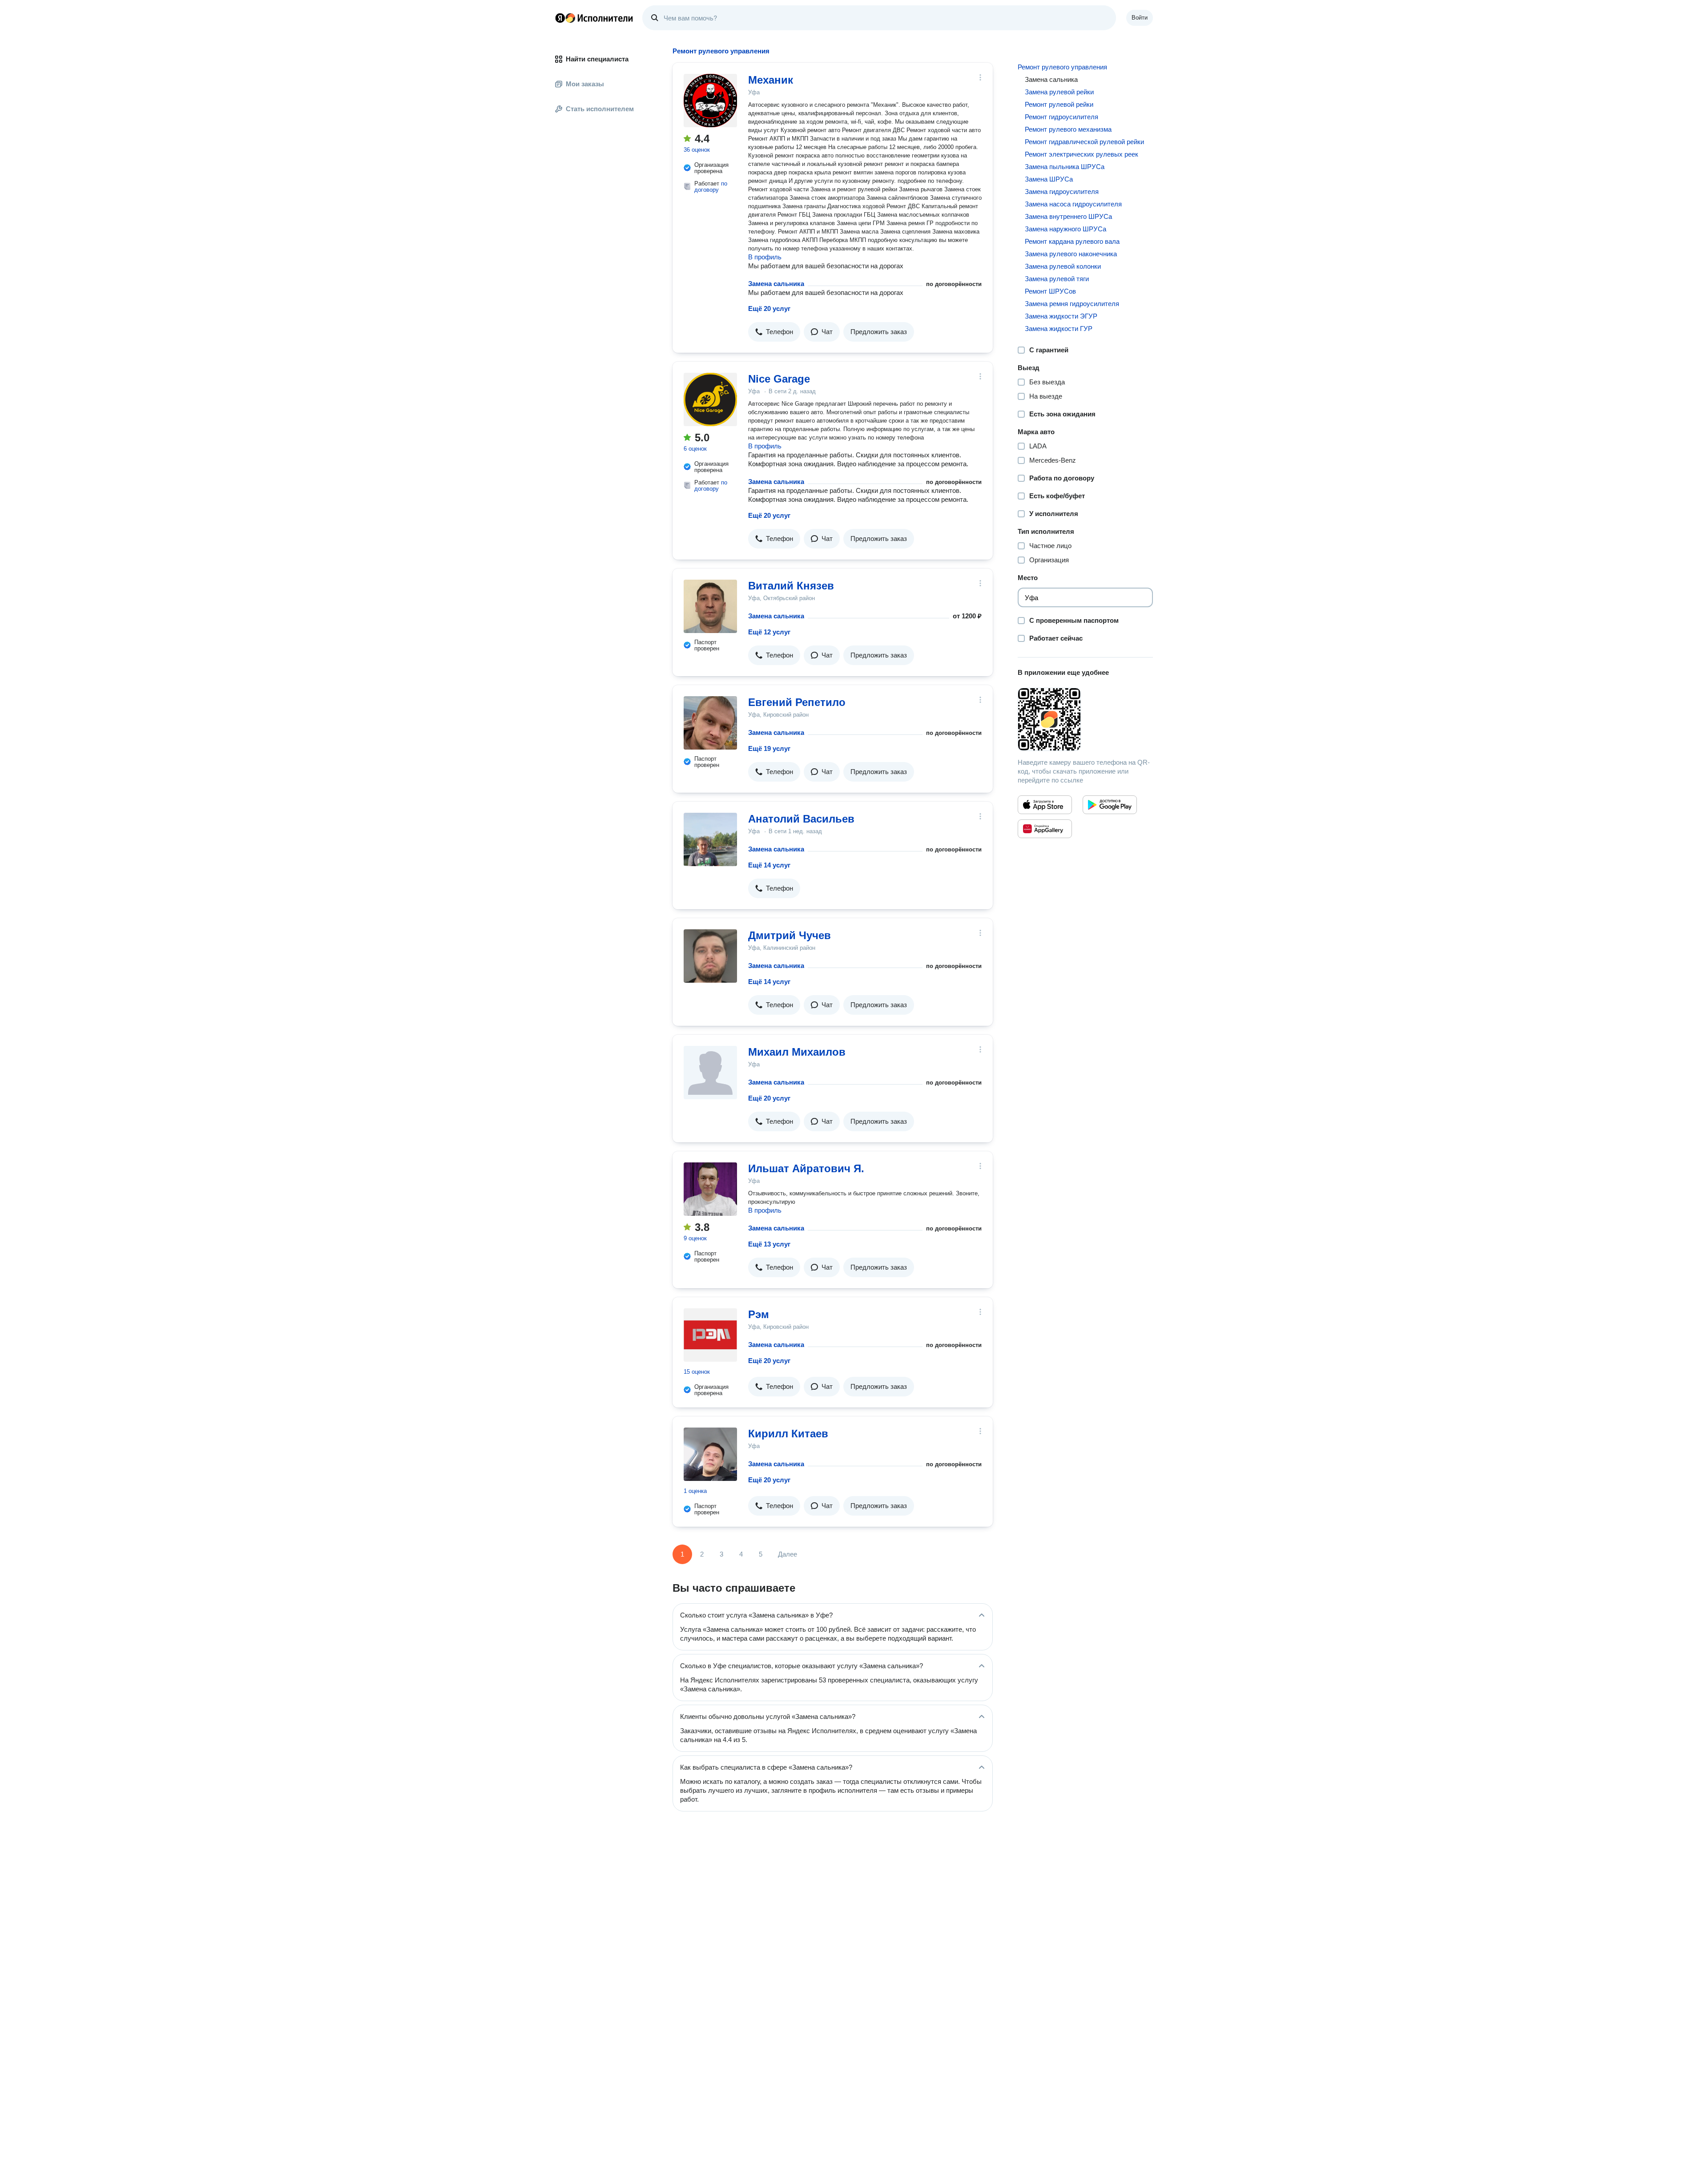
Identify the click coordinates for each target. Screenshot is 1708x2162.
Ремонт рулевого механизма (1068, 129)
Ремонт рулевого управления (1062, 67)
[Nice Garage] (710, 399)
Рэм (759, 1314)
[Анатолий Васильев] (710, 839)
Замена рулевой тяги (1057, 279)
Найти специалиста (597, 59)
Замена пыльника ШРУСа (1065, 167)
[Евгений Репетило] (710, 723)
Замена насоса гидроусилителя (1073, 204)
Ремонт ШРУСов (1050, 291)
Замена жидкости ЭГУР (1061, 316)
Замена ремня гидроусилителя (1072, 304)
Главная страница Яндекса (560, 18)
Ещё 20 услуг (769, 309)
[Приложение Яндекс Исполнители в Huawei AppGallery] (1045, 829)
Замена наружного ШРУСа (1065, 229)
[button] (774, 332)
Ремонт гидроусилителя (1061, 117)
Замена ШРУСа (1049, 179)
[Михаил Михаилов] (710, 1073)
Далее (788, 1554)
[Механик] (710, 101)
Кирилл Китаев (788, 1434)
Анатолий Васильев (801, 819)
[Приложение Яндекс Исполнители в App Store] (1045, 805)
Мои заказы (585, 84)
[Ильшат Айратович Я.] (710, 1189)
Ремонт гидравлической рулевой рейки (1084, 142)
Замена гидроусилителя (1062, 192)
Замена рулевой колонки (1063, 266)
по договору (711, 187)
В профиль (765, 257)
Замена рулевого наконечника (1071, 254)
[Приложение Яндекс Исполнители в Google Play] (1110, 805)
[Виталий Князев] (710, 606)
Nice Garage (779, 379)
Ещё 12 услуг (769, 632)
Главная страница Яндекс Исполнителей (594, 18)
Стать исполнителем (600, 109)
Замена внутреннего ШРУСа (1068, 216)
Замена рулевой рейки (1059, 92)
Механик (771, 80)
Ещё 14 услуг (769, 865)
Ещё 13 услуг (769, 1244)
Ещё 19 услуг (769, 748)
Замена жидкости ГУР (1059, 329)
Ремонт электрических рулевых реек (1082, 154)
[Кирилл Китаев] (710, 1454)
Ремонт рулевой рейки (1059, 104)
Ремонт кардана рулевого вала (1072, 241)
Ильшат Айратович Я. (806, 1168)
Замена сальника (776, 284)
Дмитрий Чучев (790, 935)
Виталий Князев (791, 586)
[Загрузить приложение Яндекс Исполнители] (1085, 719)
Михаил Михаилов (797, 1052)
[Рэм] (710, 1335)
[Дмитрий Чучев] (710, 956)
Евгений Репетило (797, 702)
